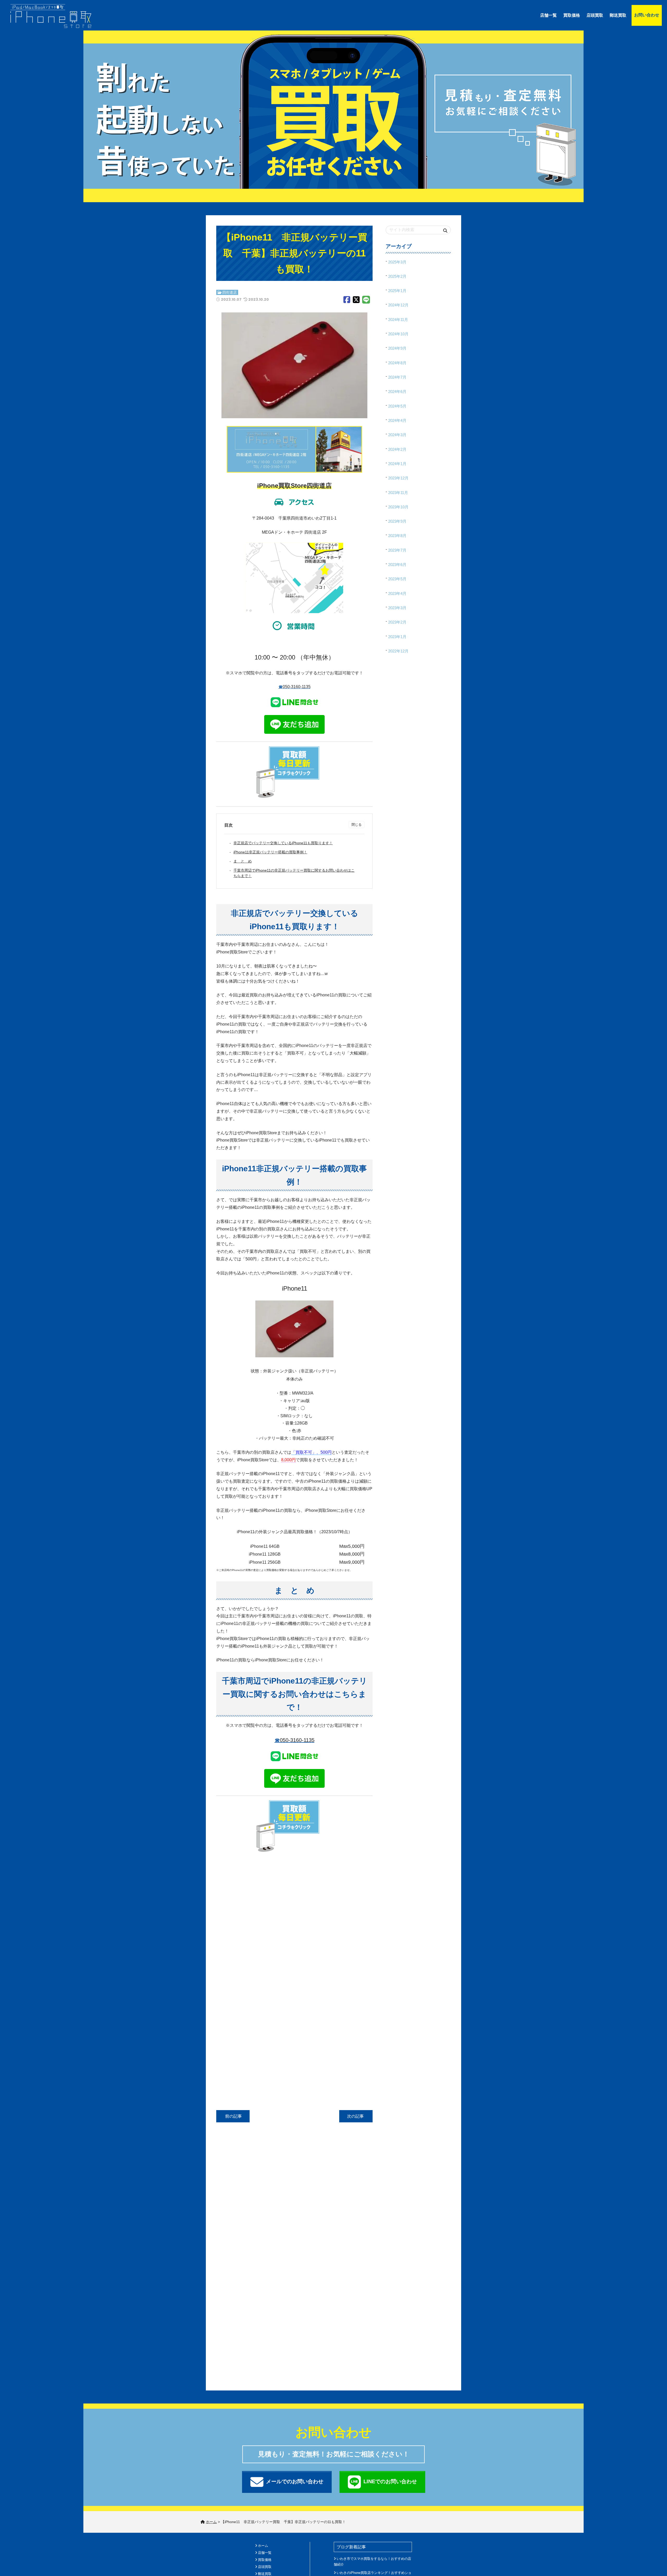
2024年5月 (397, 406)
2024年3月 (397, 435)
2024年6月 (397, 392)
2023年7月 (397, 550)
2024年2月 (397, 449)
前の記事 (233, 2116)
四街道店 (230, 292)
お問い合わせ (647, 15)
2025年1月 (397, 291)
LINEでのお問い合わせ (390, 2481)
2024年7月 (397, 377)
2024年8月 (397, 363)
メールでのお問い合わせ (295, 2481)
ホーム (263, 2546)
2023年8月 (397, 536)
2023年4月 (397, 593)
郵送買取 (618, 15)
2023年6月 (397, 565)
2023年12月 (398, 478)
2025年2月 (397, 276)
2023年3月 (397, 608)
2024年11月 (398, 320)
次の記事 (356, 2116)
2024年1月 (397, 464)
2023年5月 (397, 579)
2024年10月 (398, 334)
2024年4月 (397, 420)
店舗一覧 (548, 15)
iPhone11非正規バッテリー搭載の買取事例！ (270, 852)
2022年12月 (398, 651)
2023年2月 (397, 622)
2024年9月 (397, 348)
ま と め (243, 861)
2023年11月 (398, 493)
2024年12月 (398, 305)
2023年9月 (397, 521)
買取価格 (572, 15)
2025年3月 (397, 262)
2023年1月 (397, 637)
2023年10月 (398, 507)
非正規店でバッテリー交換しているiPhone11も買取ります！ (283, 843)
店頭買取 (595, 15)
